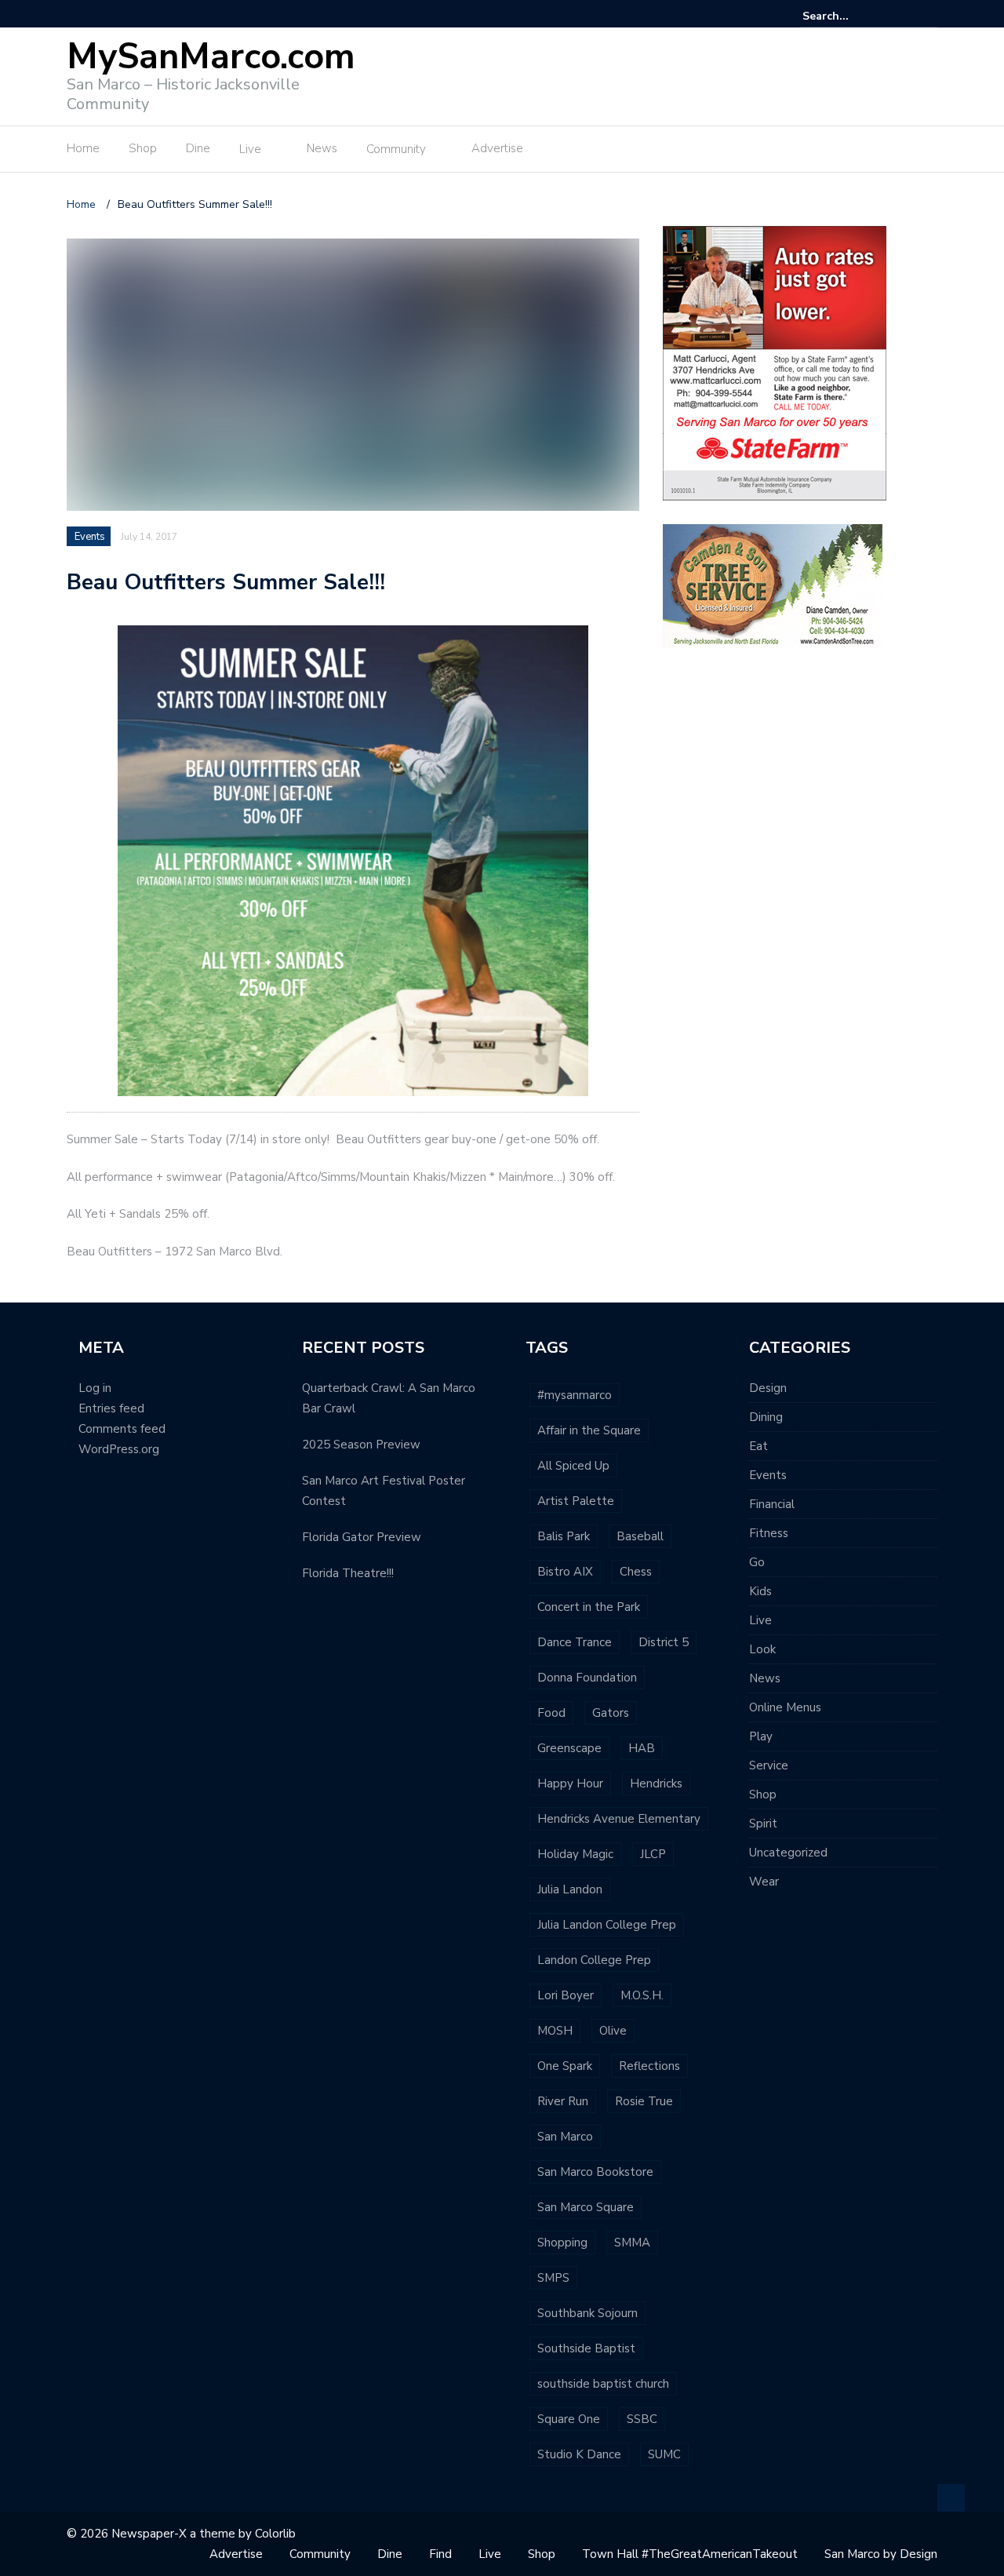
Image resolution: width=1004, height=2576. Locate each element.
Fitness (769, 1533)
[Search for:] (850, 16)
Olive (613, 2031)
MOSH (555, 2031)
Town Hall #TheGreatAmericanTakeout (690, 2554)
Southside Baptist (586, 2348)
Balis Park (564, 1536)
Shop (143, 148)
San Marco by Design (881, 2554)
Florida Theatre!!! (348, 1573)
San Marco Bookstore (595, 2172)
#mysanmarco (575, 1395)
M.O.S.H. (642, 1995)
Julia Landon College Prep (607, 1925)
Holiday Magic (575, 1854)
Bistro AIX (565, 1572)
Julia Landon (570, 1889)
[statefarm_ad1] (775, 362)
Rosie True (644, 2101)
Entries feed (111, 1408)
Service (769, 1765)
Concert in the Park (589, 1607)
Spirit (763, 1824)
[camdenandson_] (773, 585)
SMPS (553, 2278)
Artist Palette (576, 1501)
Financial (772, 1504)
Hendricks (656, 1784)
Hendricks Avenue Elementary (619, 1819)
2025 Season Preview (361, 1445)
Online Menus (785, 1707)
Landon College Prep (594, 1960)
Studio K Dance (579, 2454)
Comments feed (122, 1429)
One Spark (565, 2066)
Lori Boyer (566, 1995)
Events (90, 537)
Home (83, 148)
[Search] (928, 16)
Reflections (649, 2066)
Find (440, 2554)
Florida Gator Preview (362, 1537)
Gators (611, 1713)
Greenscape (569, 1748)
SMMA (632, 2243)
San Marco (565, 2137)
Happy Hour (570, 1784)
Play (761, 1736)
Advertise (497, 148)
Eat (758, 1446)
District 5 (664, 1642)
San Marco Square (586, 2207)
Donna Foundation (587, 1678)
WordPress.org (119, 1449)
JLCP (653, 1854)
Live (250, 149)
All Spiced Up (573, 1466)
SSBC (642, 2419)
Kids (760, 1591)
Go (757, 1562)
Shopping (562, 2243)
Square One (569, 2419)
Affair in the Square (589, 1430)
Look (762, 1649)
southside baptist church (603, 2384)
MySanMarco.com (211, 57)
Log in (95, 1388)
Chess (636, 1572)
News (322, 148)
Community (396, 149)
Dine (198, 148)
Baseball (640, 1536)
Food (551, 1713)
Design (768, 1388)
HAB (642, 1748)
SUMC (664, 2454)
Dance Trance (575, 1642)
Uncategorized (788, 1853)
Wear (764, 1882)
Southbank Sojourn (587, 2313)
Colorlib (275, 2534)
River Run (563, 2101)
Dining (766, 1417)
